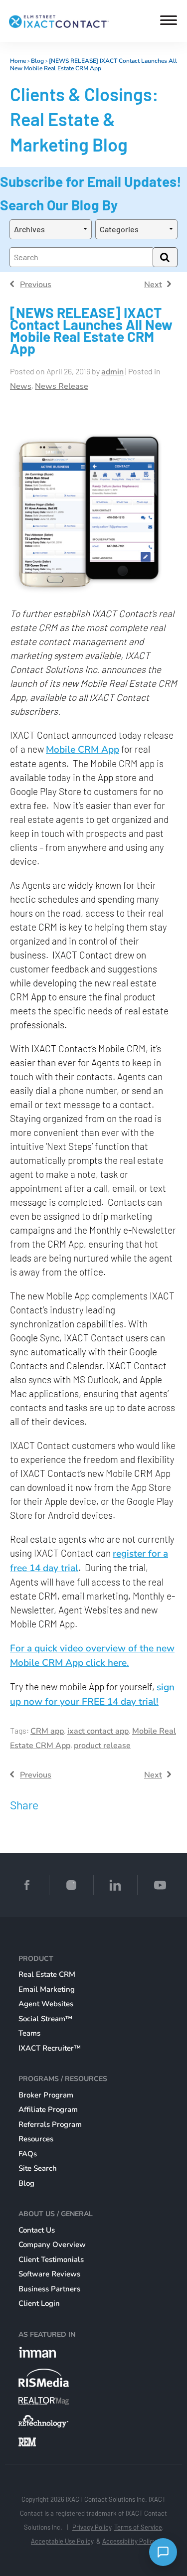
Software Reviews (49, 2274)
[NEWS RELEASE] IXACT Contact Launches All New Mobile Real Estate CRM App (93, 65)
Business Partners (49, 2289)
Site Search (38, 2168)
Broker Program (46, 2095)
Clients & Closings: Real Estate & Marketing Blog (84, 119)
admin (112, 372)
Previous (36, 285)
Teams (29, 2033)
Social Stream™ (45, 2019)
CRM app (47, 1731)
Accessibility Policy (129, 2541)
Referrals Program (50, 2124)
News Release (62, 386)
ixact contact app (98, 1731)
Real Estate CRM (47, 1974)
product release (102, 1746)
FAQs (28, 2154)
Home (18, 61)
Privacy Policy (92, 2527)
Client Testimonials (51, 2259)
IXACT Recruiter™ (50, 2048)
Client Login (39, 2303)
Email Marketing (47, 1989)
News (21, 386)
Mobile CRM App (83, 750)
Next (153, 285)
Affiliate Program (48, 2109)
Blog (37, 61)
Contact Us (37, 2230)
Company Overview (52, 2245)
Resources (36, 2139)
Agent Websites (46, 2004)
